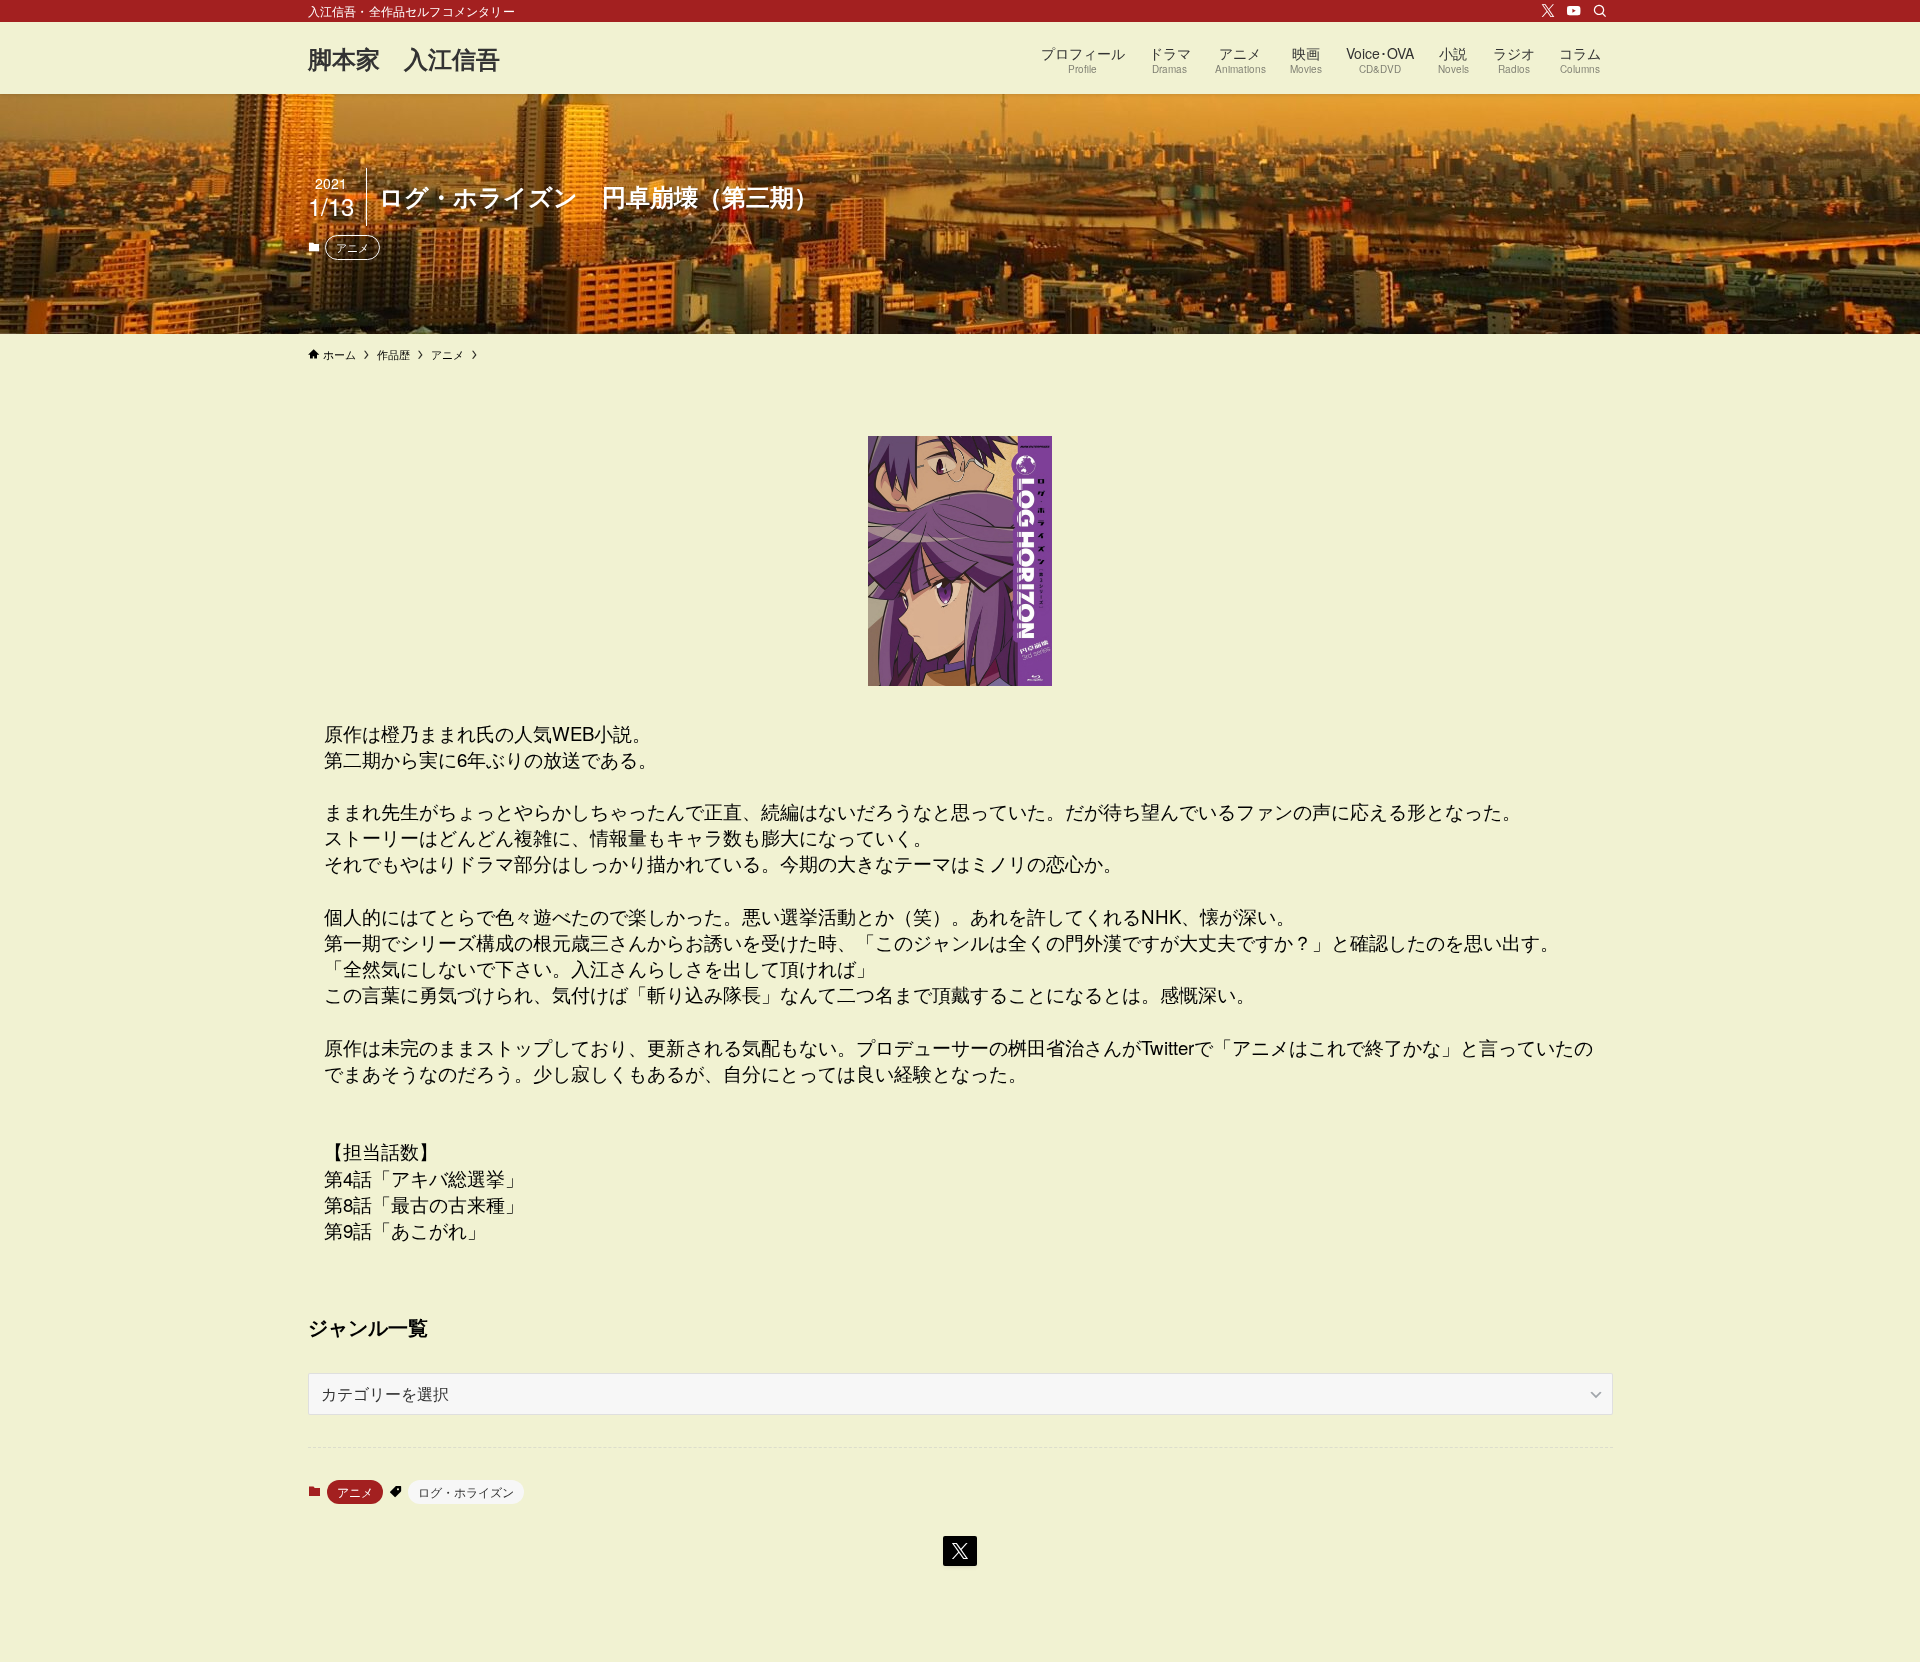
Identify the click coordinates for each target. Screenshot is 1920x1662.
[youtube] (1574, 11)
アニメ (352, 247)
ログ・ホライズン (466, 1491)
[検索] (1600, 11)
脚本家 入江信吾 (404, 58)
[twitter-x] (1548, 11)
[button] (960, 1551)
